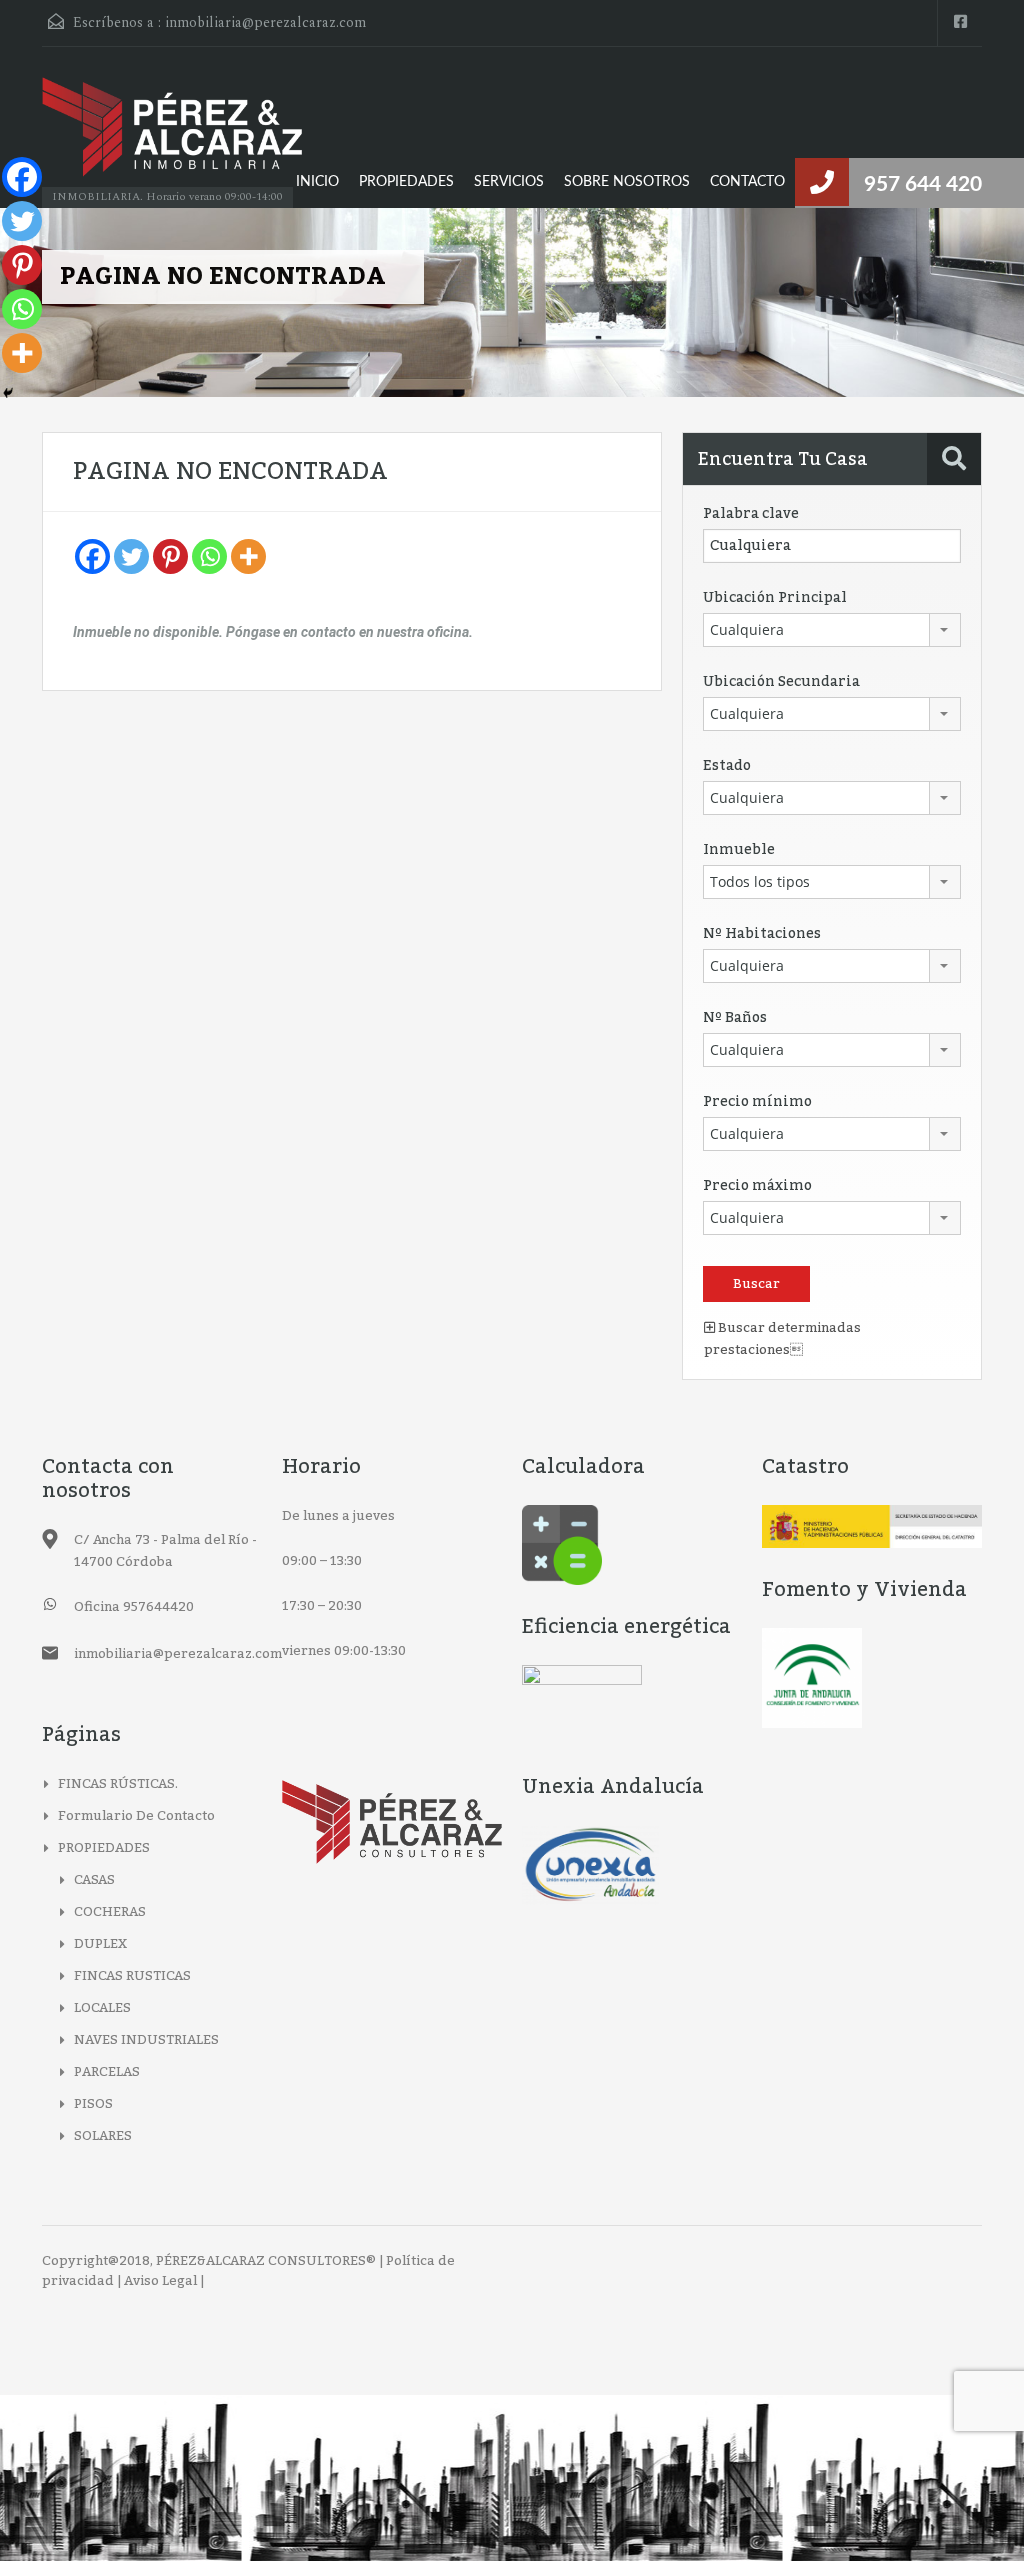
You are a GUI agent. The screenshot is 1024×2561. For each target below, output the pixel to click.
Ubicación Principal (775, 598)
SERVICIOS (509, 182)
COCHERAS (110, 1912)
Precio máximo (757, 1186)
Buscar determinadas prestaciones (782, 1339)
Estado (727, 766)
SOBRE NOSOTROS (627, 182)
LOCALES (102, 2008)
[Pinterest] (170, 556)
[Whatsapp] (209, 556)
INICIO (317, 182)
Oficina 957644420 (134, 1608)
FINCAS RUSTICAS (132, 1976)
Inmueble (739, 850)
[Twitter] (131, 556)
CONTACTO (747, 182)
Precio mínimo (757, 1102)
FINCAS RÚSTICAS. (118, 1784)
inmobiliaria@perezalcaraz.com (265, 22)
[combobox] (832, 630)
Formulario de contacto (136, 1816)
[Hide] (8, 393)
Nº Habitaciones (762, 934)
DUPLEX (100, 1944)
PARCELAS (107, 2072)
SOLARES (103, 2136)
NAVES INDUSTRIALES (146, 2040)
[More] (248, 556)
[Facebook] (92, 556)
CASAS (94, 1880)
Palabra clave (751, 514)
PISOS (93, 2104)
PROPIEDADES (406, 182)
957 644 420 (923, 184)
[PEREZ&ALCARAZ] (172, 137)
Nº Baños (735, 1018)
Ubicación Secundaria (781, 682)
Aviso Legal (160, 2281)
